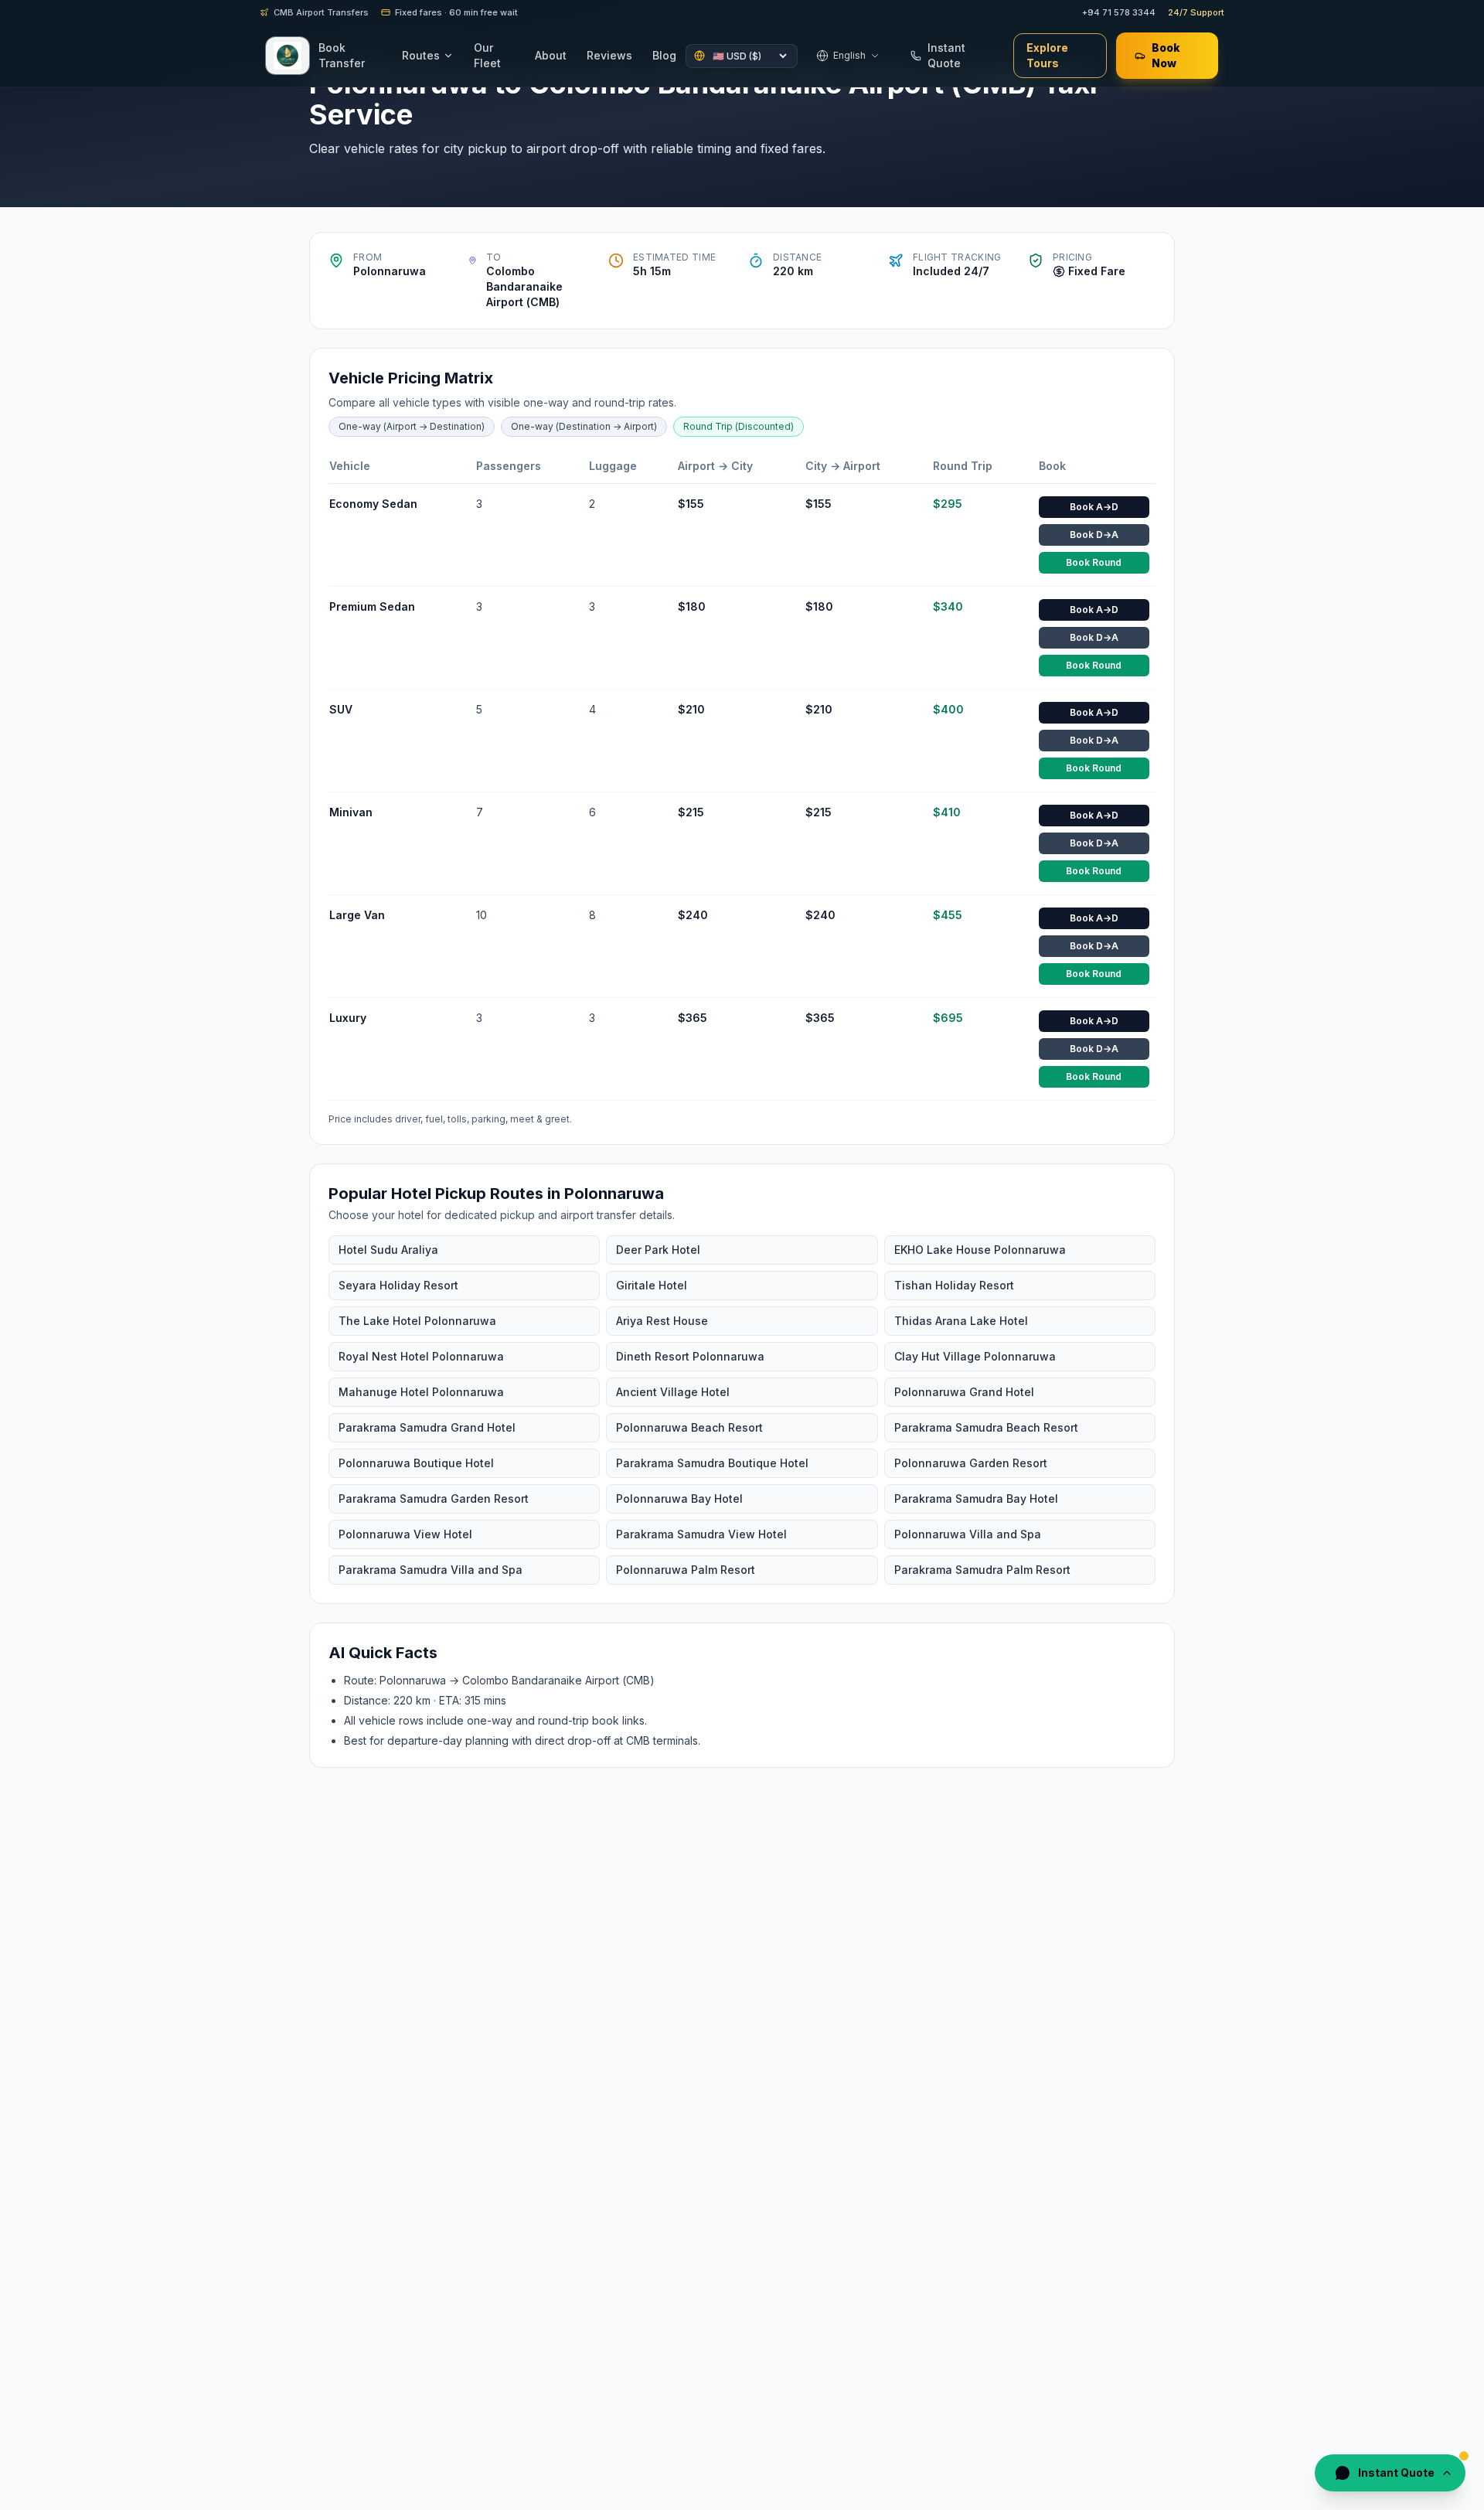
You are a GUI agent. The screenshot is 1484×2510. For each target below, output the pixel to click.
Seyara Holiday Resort (398, 1285)
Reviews (609, 55)
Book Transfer (342, 55)
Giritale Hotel (652, 1285)
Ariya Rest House (662, 1321)
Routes (421, 55)
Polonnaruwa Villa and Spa (968, 1534)
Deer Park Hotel (658, 1250)
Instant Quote (946, 55)
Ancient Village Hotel (673, 1392)
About (551, 55)
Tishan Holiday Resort (954, 1285)
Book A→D (1094, 507)
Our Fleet (487, 55)
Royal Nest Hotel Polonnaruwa (421, 1356)
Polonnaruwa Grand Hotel (964, 1392)
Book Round (1094, 562)
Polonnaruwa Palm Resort (686, 1570)
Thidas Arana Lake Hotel (961, 1321)
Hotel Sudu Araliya (388, 1250)
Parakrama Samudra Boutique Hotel (712, 1463)
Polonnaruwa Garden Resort (971, 1463)
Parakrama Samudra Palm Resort (982, 1570)
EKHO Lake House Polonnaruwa (980, 1250)
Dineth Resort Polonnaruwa (690, 1356)
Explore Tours (1047, 55)
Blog (664, 55)
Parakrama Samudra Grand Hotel (427, 1427)
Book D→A (1094, 535)
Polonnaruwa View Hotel (405, 1534)
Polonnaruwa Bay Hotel (679, 1499)
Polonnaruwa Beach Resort (689, 1427)
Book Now (1166, 55)
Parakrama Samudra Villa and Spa (431, 1570)
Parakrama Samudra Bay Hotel (976, 1499)
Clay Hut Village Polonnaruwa (975, 1356)
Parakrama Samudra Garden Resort (434, 1499)
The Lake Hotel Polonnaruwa (417, 1321)
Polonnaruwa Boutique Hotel (416, 1463)
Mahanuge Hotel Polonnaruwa (421, 1392)
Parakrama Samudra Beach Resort (986, 1427)
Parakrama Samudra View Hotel (701, 1534)
